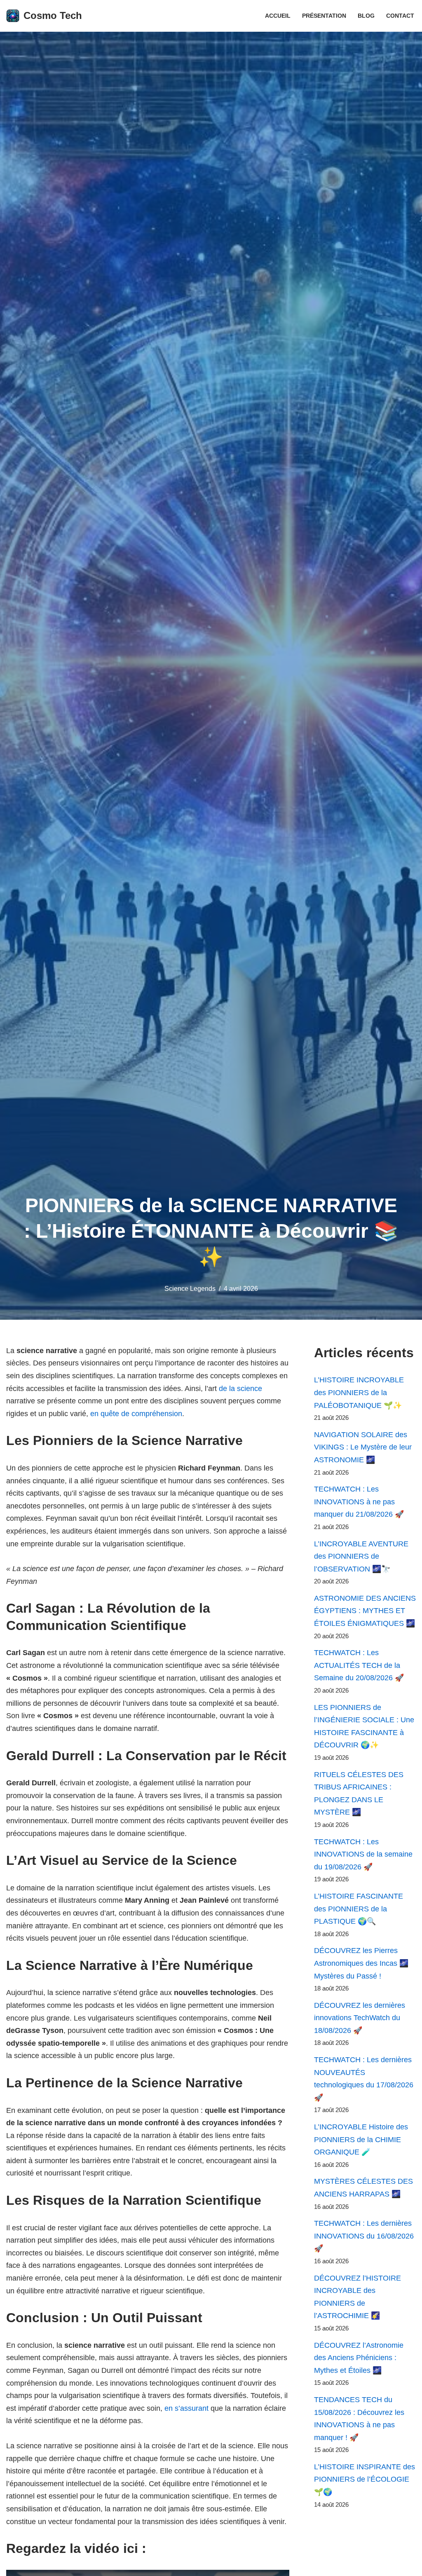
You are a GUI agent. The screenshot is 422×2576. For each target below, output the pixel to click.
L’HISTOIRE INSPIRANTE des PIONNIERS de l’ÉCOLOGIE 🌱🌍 (365, 2479)
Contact (400, 16)
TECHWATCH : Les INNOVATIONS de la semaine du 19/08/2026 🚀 (363, 1854)
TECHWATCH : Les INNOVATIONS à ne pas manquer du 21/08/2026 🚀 (359, 1502)
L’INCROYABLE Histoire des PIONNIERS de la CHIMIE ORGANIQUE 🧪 (361, 2139)
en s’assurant (186, 2408)
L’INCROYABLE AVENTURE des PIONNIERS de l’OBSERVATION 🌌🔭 (361, 1556)
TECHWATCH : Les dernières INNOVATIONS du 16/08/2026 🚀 (364, 2236)
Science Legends (190, 1288)
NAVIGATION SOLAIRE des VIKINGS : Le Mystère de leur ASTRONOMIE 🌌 (363, 1447)
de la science (240, 1389)
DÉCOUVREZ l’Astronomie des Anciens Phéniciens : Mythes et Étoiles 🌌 (359, 2358)
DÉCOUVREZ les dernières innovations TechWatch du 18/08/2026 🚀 (360, 2018)
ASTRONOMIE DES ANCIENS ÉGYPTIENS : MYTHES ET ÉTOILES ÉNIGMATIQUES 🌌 (365, 1611)
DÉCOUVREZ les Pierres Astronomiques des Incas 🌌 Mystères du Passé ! (361, 1963)
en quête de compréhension (136, 1414)
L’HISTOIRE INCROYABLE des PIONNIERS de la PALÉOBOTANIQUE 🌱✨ (359, 1392)
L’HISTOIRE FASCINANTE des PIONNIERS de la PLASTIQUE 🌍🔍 (359, 1909)
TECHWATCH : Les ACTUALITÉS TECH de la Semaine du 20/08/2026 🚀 (359, 1665)
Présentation (324, 16)
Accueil (278, 16)
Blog (366, 16)
